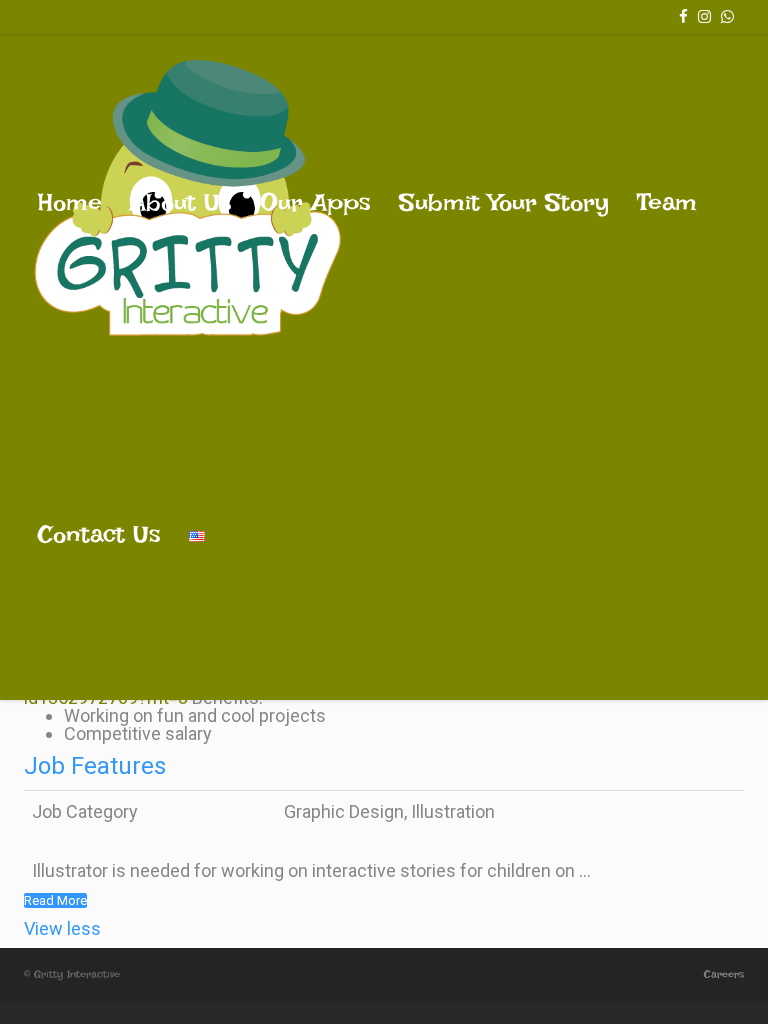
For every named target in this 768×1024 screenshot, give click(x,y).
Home (70, 202)
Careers (724, 974)
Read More (55, 900)
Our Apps (315, 202)
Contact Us (99, 534)
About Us (181, 202)
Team (667, 202)
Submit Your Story (504, 202)
